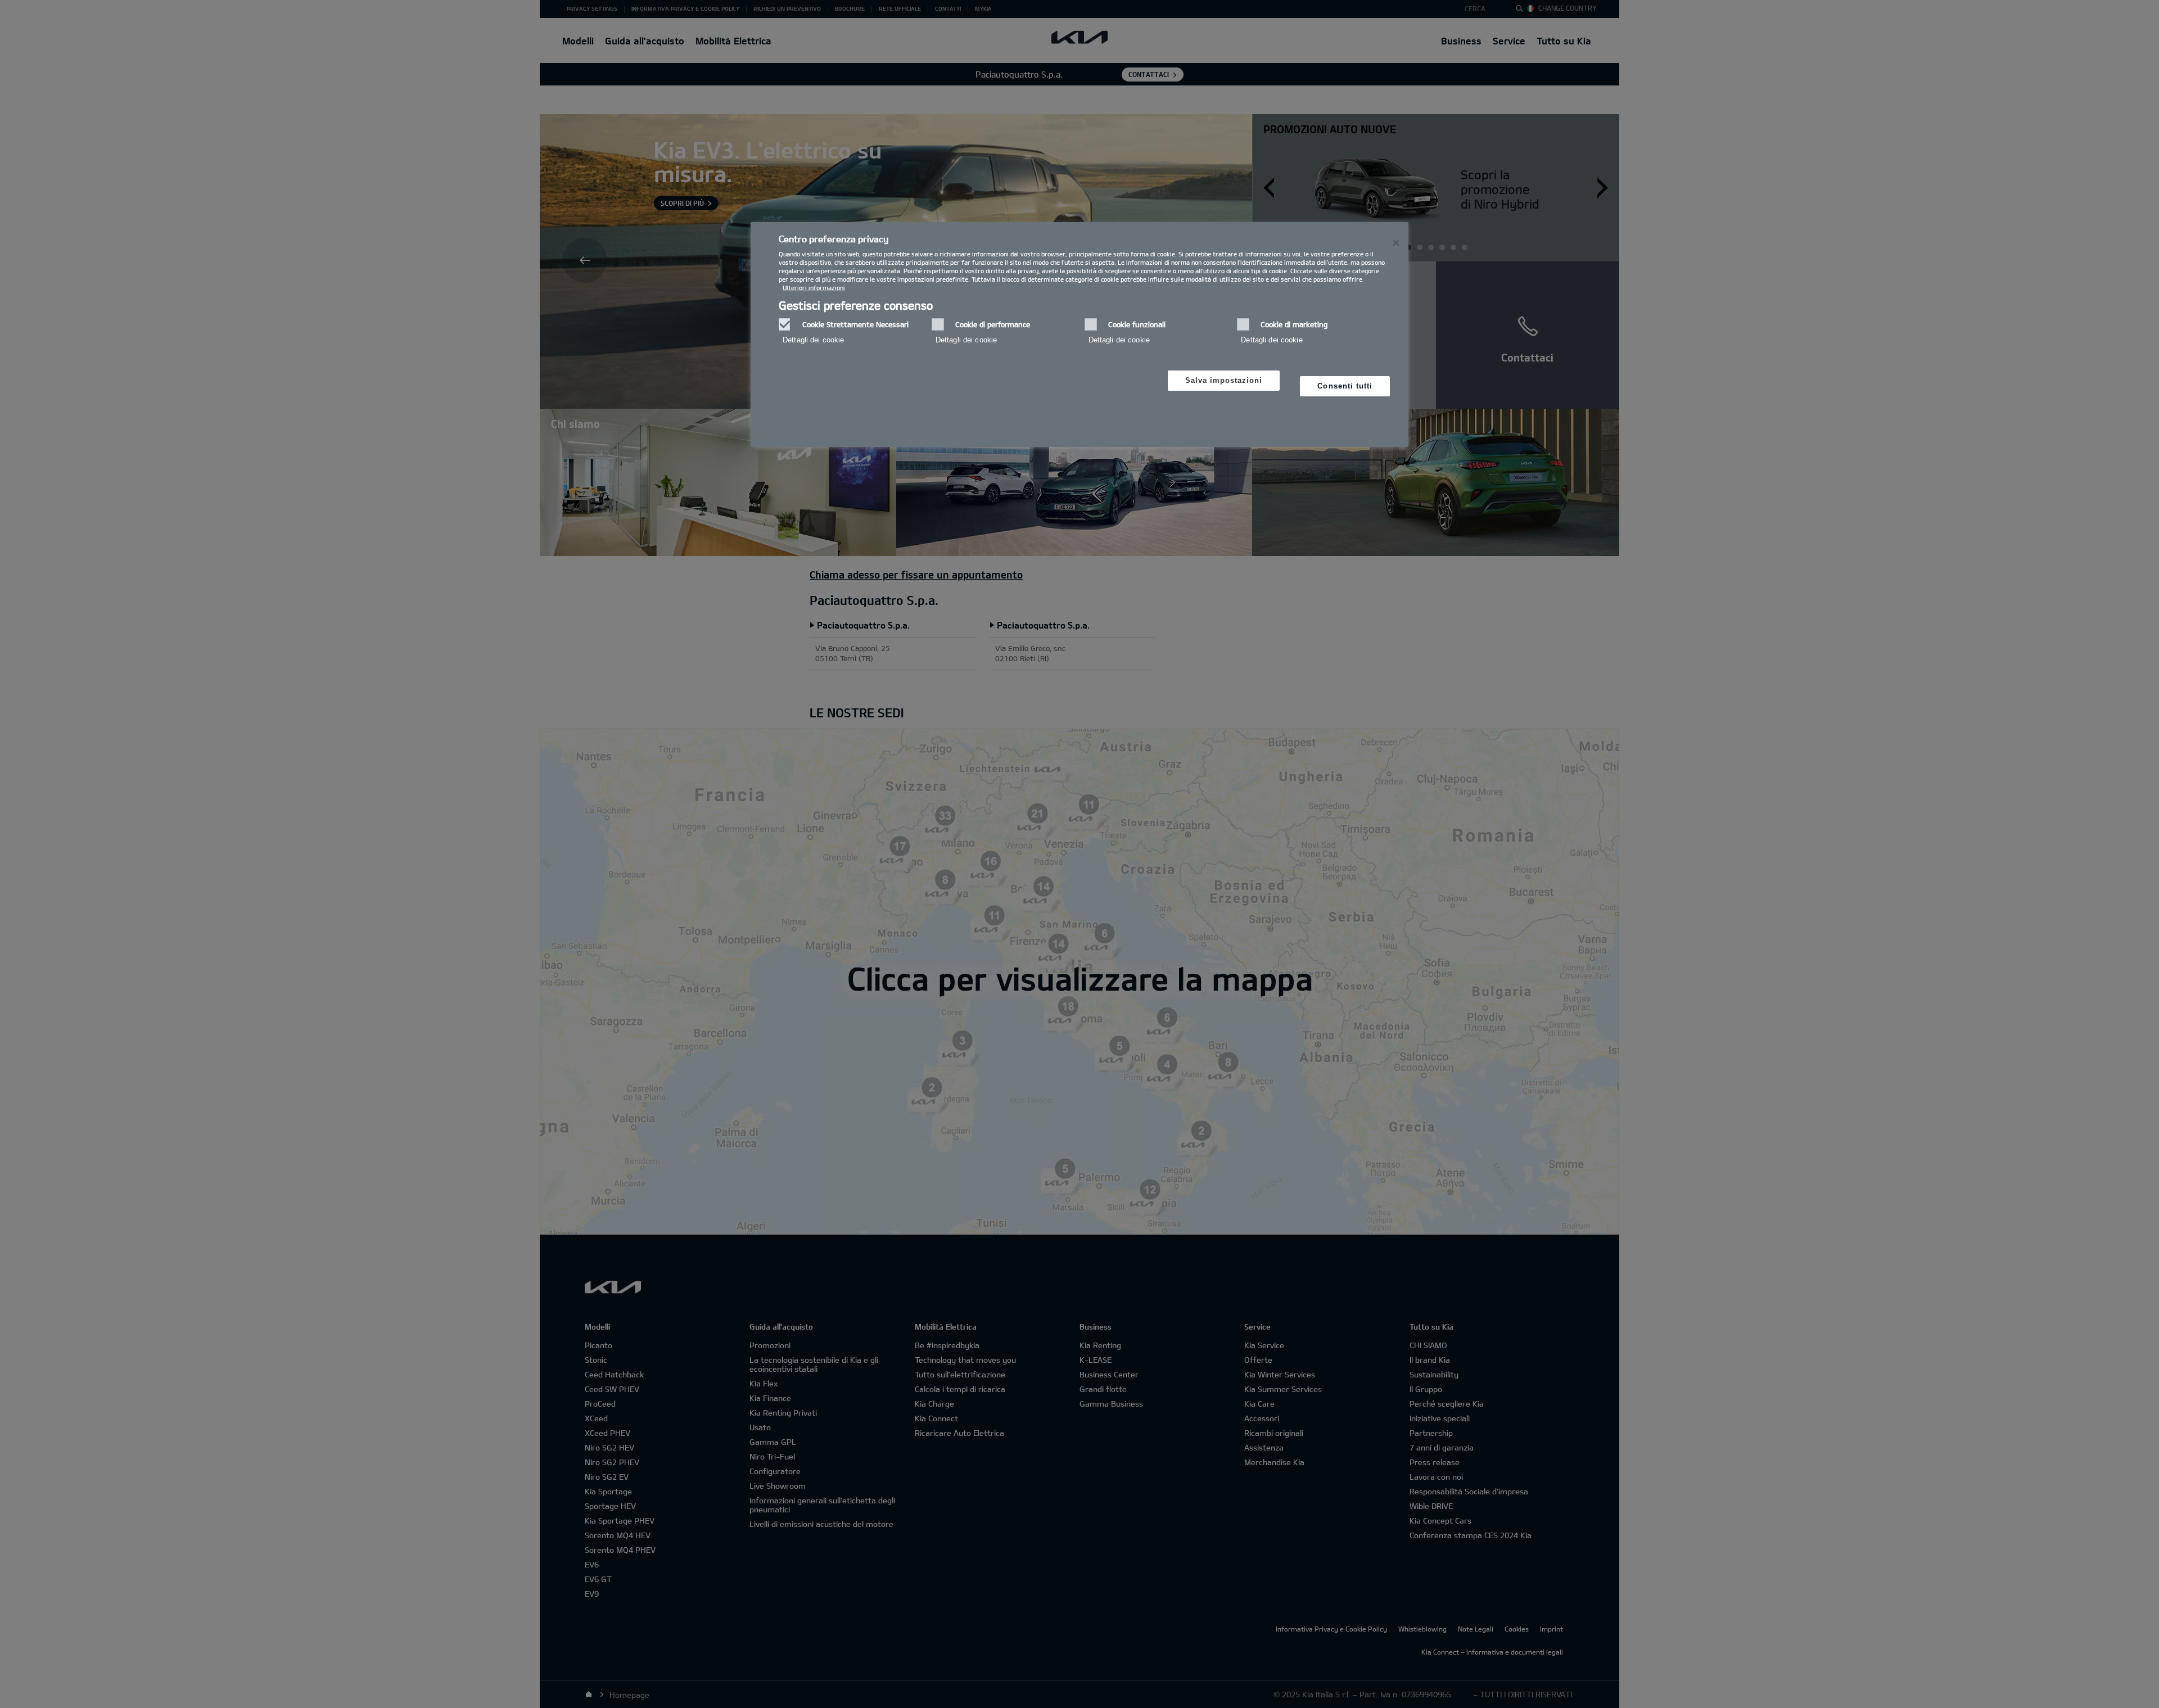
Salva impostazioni (1224, 380)
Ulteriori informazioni (814, 288)
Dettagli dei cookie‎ (813, 340)
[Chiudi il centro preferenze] (1396, 243)
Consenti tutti (1345, 386)
